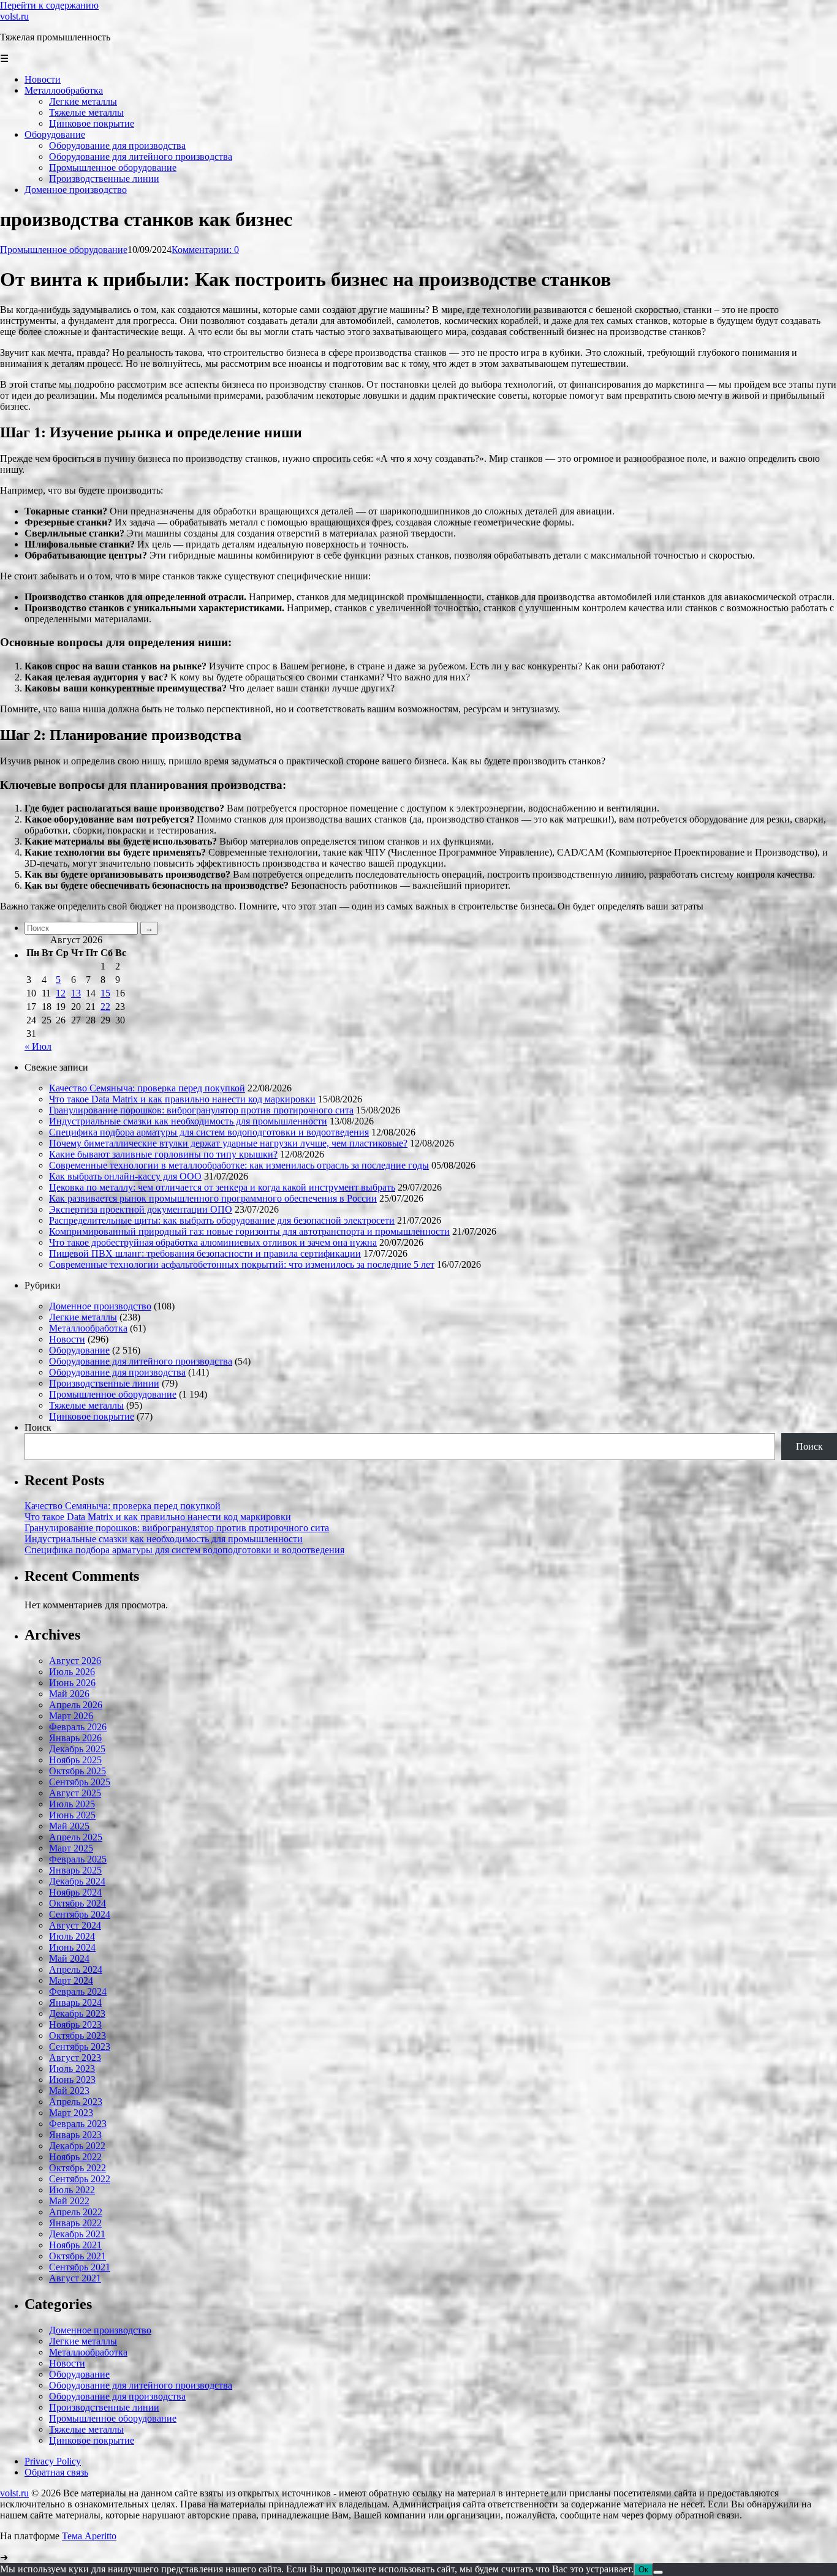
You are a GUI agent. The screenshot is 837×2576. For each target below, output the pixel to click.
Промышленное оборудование (64, 250)
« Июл (38, 1046)
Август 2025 (75, 1793)
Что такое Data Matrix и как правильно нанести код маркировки (182, 1099)
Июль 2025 (72, 1804)
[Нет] (658, 2572)
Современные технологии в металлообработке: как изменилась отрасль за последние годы (239, 1165)
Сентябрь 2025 (80, 1782)
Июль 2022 (72, 2190)
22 (105, 1007)
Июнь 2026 (72, 1683)
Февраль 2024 (78, 1991)
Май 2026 (69, 1694)
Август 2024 (75, 1925)
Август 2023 (75, 2058)
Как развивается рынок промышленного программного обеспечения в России (213, 1198)
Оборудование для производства (117, 1372)
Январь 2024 (75, 2002)
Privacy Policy (53, 2461)
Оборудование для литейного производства (141, 1361)
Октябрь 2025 (78, 1771)
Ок (643, 2570)
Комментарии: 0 (205, 250)
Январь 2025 (75, 1870)
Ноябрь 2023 (75, 2024)
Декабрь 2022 (77, 2146)
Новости (67, 1339)
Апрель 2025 (76, 1837)
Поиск (38, 1427)
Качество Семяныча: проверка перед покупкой (147, 1088)
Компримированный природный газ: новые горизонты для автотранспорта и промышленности (249, 1231)
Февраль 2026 (78, 1727)
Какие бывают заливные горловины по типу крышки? (163, 1154)
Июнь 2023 (72, 2080)
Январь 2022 (75, 2223)
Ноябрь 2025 (75, 1760)
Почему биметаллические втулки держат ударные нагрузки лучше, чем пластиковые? (228, 1143)
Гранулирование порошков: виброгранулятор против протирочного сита (201, 1110)
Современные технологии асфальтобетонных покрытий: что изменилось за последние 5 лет (242, 1264)
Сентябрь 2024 (80, 1914)
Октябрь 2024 (78, 1903)
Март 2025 (71, 1848)
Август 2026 (75, 1661)
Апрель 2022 (76, 2212)
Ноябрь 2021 (75, 2245)
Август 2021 (75, 2278)
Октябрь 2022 (78, 2168)
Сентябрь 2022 (80, 2179)
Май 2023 (69, 2091)
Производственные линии (104, 1383)
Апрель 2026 (76, 1705)
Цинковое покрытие (92, 1416)
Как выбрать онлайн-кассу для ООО (125, 1176)
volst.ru (14, 16)
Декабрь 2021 (77, 2234)
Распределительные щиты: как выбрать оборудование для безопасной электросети (222, 1220)
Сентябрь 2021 (80, 2267)
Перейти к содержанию (49, 5)
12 (61, 993)
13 (76, 993)
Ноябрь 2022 (75, 2157)
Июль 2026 (72, 1672)
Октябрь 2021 (78, 2256)
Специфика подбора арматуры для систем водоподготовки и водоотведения (209, 1132)
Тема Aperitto (89, 2536)
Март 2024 (71, 1980)
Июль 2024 (72, 1936)
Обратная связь (56, 2472)
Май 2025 (69, 1826)
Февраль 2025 (78, 1859)
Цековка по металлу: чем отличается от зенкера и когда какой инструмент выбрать (222, 1187)
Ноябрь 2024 (75, 1892)
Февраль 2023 (78, 2124)
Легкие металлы (83, 1317)
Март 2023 (71, 2113)
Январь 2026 (75, 1738)
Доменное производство (100, 1306)
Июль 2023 (72, 2069)
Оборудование (79, 1350)
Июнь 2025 (72, 1815)
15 (105, 993)
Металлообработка (88, 1328)
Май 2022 (69, 2201)
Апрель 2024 (76, 1969)
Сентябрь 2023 (80, 2047)
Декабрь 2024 (77, 1881)
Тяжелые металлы (86, 1405)
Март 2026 (71, 1716)
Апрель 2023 (76, 2102)
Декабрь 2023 (77, 2013)
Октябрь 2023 (78, 2036)
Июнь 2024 (72, 1947)
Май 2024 (69, 1958)
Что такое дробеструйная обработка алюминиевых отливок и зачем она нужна (213, 1242)
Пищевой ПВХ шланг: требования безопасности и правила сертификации (205, 1253)
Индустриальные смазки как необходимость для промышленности (188, 1121)
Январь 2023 (75, 2135)
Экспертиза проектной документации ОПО (141, 1209)
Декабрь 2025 (77, 1749)
